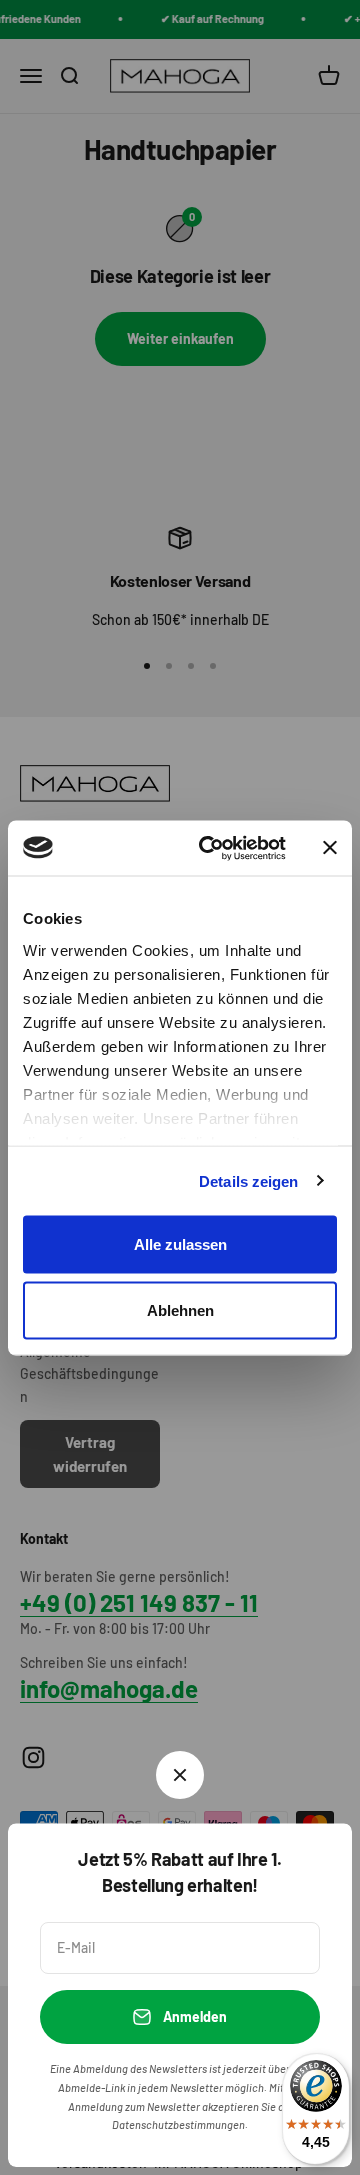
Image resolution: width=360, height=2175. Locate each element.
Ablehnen (180, 1309)
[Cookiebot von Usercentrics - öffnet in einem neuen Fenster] (211, 848)
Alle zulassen (180, 1244)
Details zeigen (248, 1180)
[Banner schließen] (330, 848)
